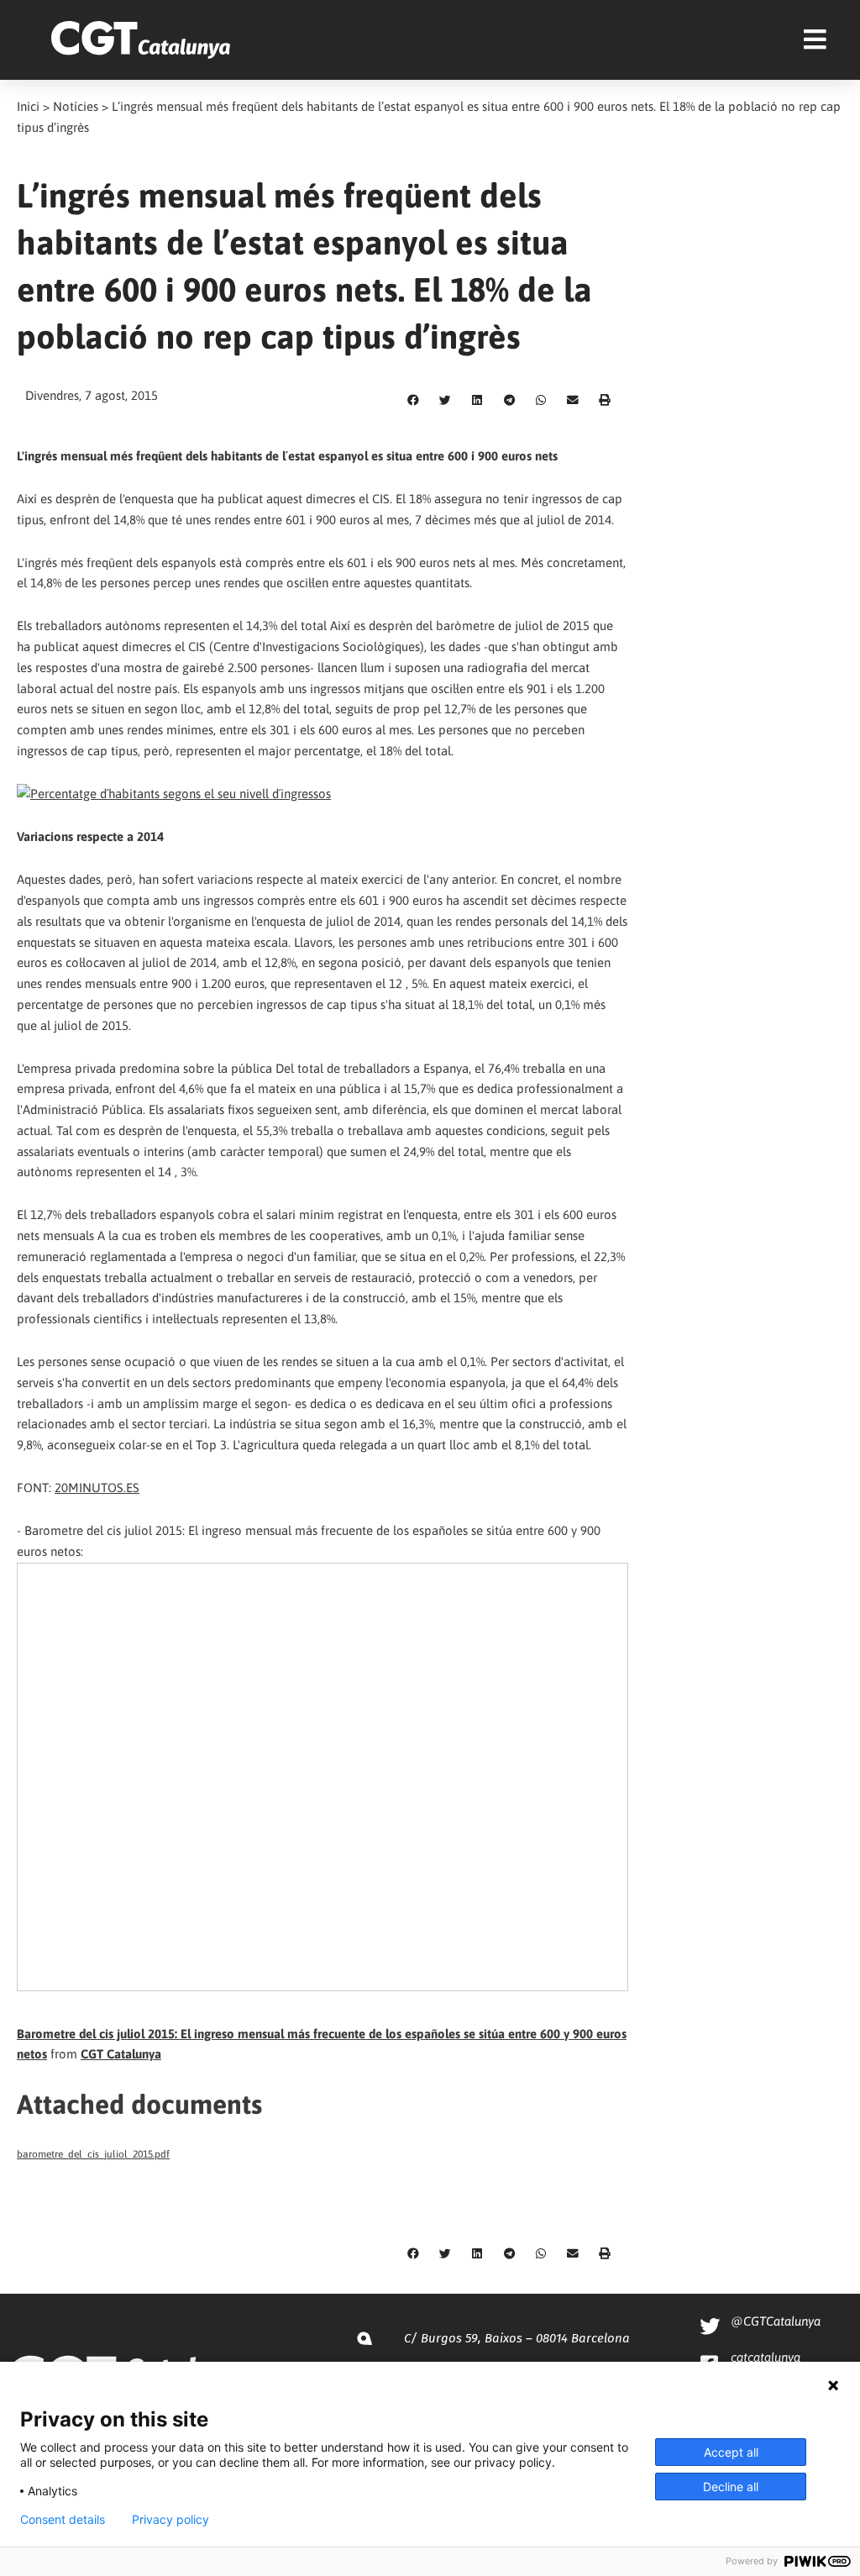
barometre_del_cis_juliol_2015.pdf (93, 2154)
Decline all (731, 2487)
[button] (413, 401)
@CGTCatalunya (776, 2321)
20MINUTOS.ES (97, 1488)
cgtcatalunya (766, 2357)
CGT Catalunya (121, 2054)
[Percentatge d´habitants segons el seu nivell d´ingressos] (174, 794)
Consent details (63, 2520)
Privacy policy (170, 2520)
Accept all (731, 2452)
